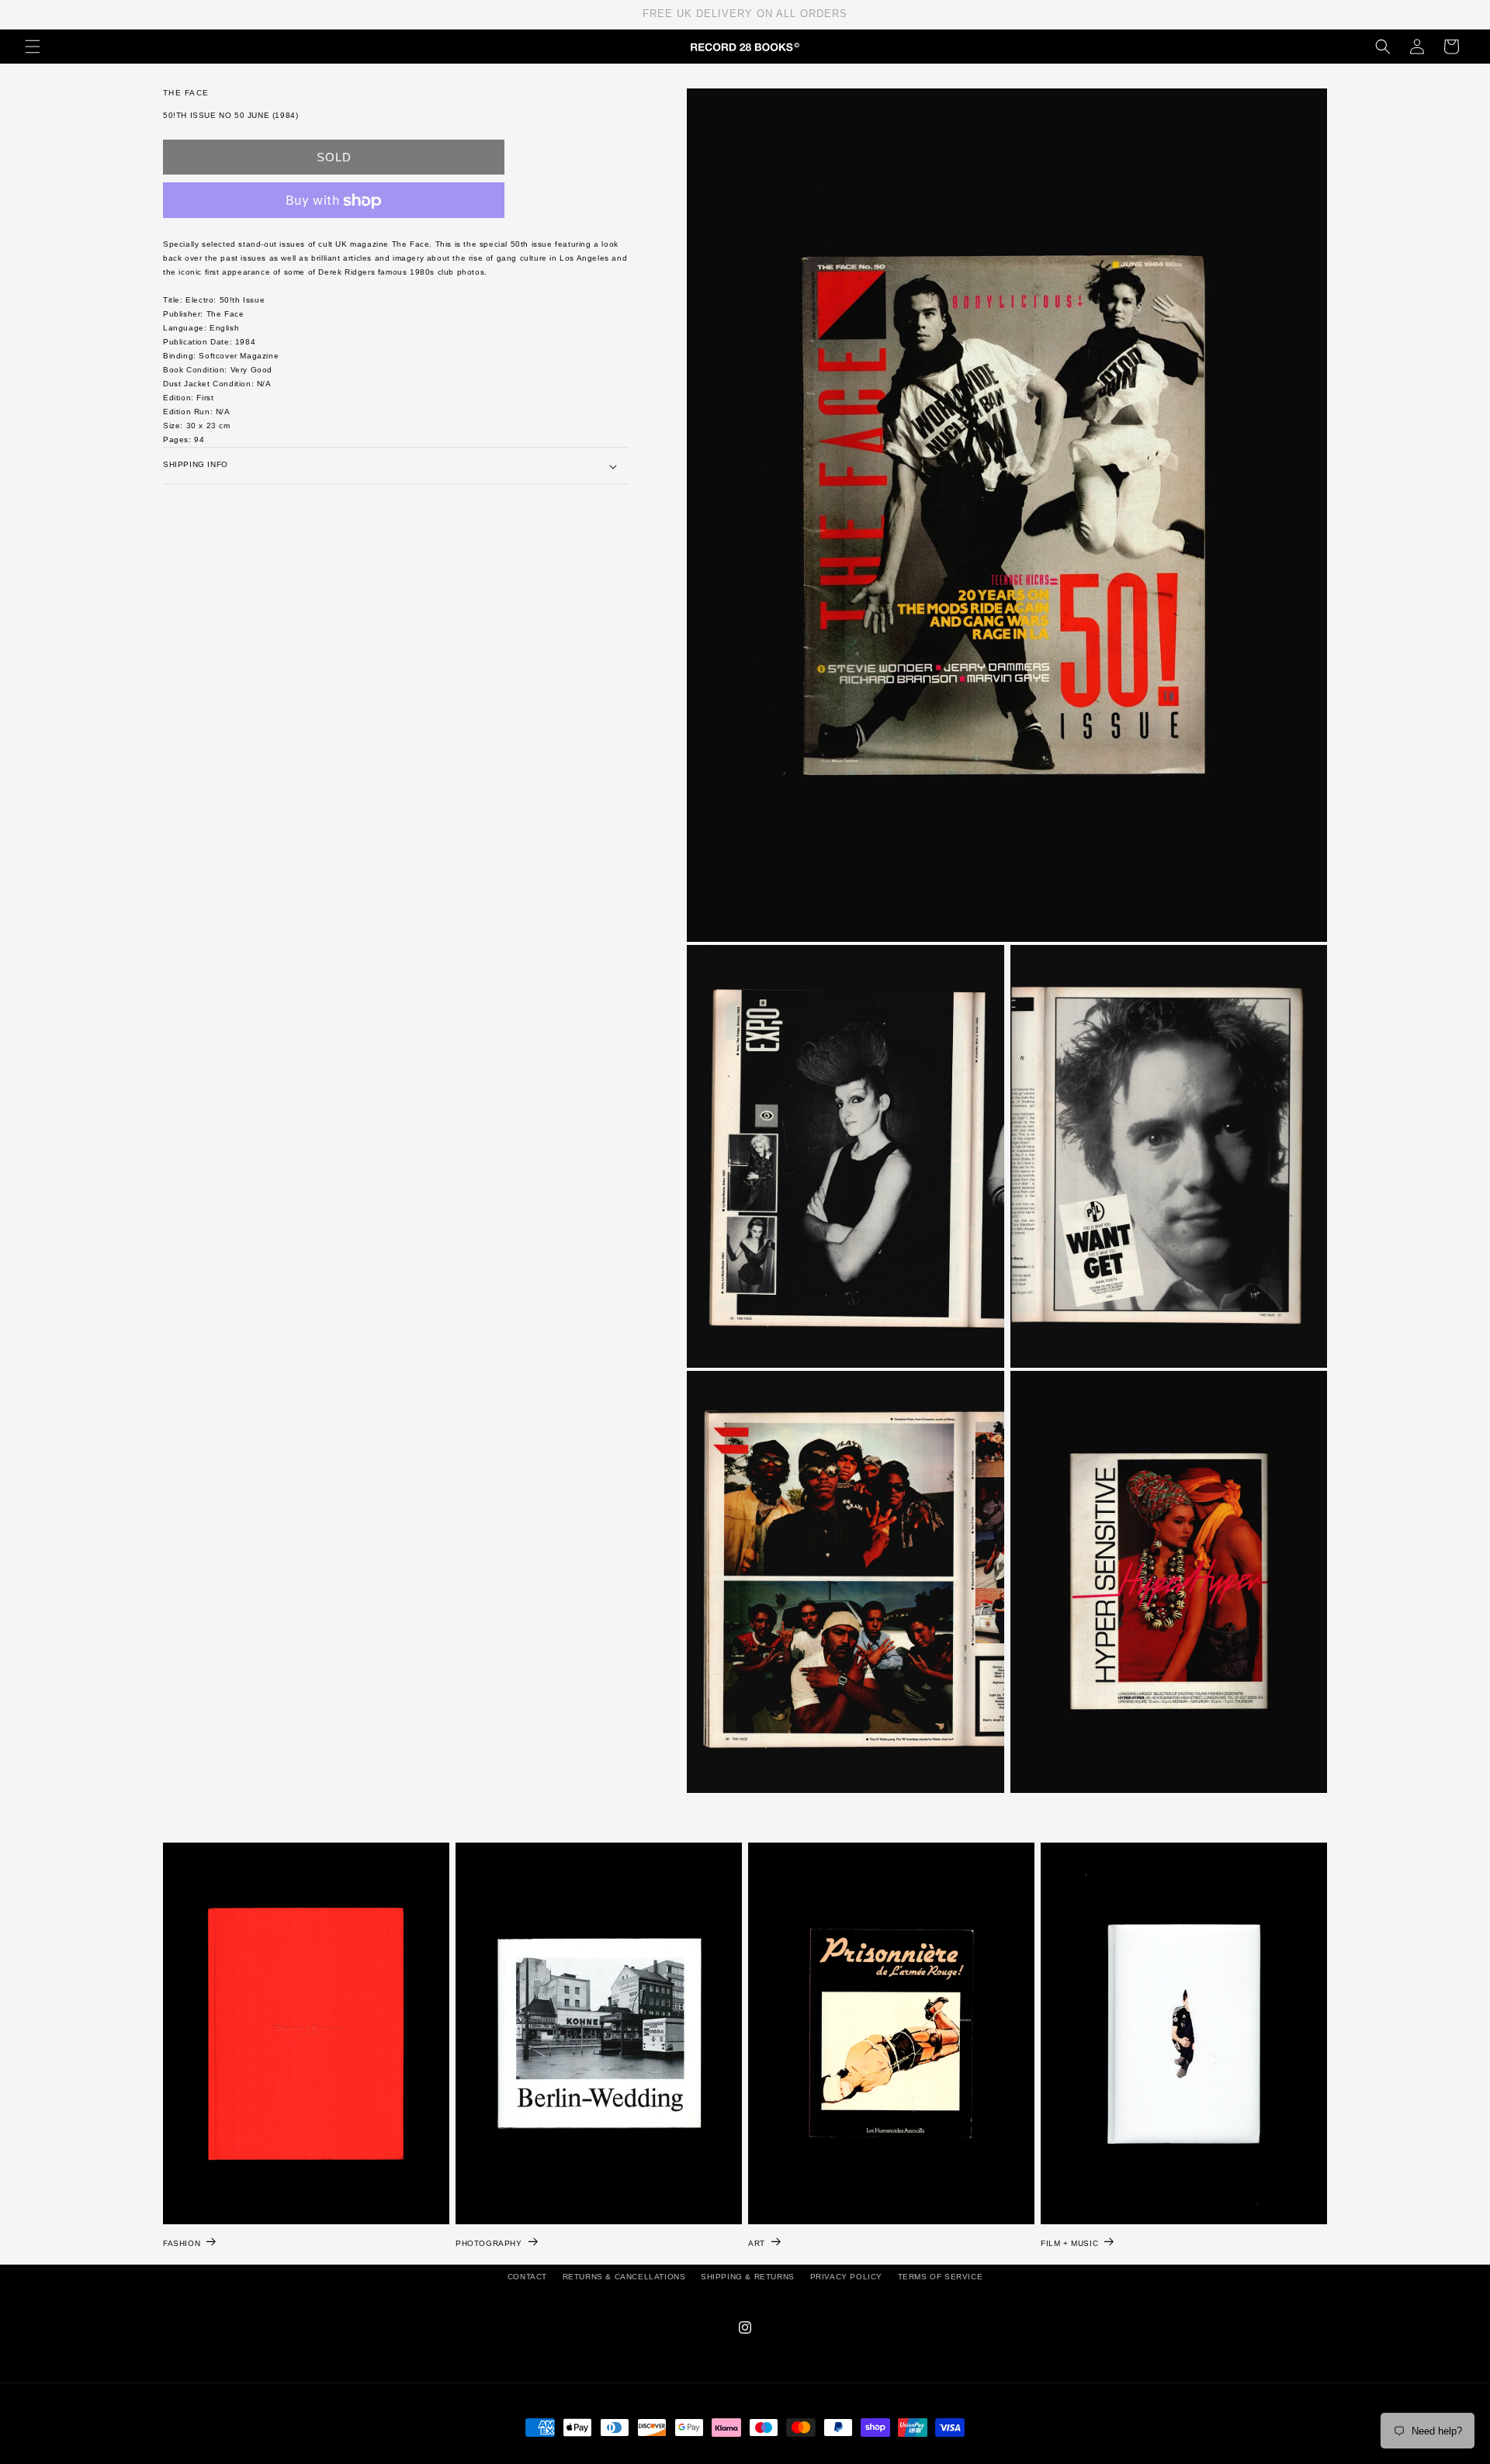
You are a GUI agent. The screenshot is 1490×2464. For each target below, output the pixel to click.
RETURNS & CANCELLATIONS (624, 2277)
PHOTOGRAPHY (489, 2243)
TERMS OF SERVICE (941, 2277)
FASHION (182, 2243)
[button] (33, 47)
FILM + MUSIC (1069, 2243)
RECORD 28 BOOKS (764, 2456)
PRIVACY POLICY (846, 2277)
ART (757, 2243)
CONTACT (527, 2277)
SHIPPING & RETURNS (748, 2277)
